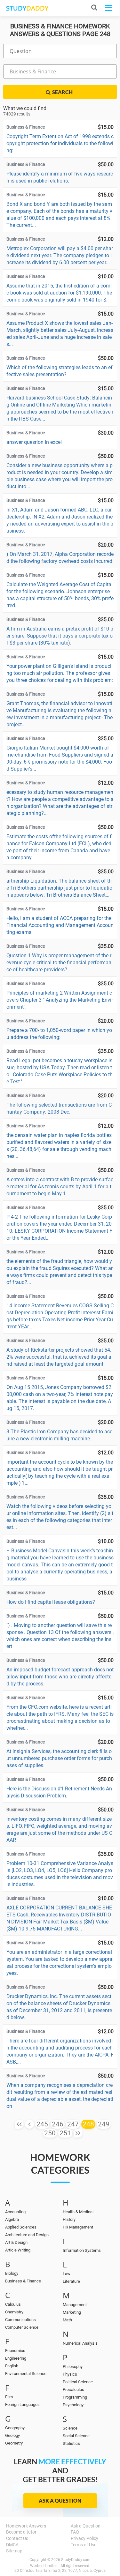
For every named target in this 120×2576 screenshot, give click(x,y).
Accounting (15, 2212)
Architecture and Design (27, 2235)
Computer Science (22, 2327)
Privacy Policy (84, 2538)
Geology (12, 2435)
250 (50, 2133)
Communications (20, 2320)
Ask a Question (60, 2501)
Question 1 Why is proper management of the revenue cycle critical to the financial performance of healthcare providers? (59, 963)
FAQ (75, 2532)
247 (73, 2124)
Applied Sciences (21, 2227)
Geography (15, 2428)
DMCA (12, 2545)
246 (58, 2124)
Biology (12, 2273)
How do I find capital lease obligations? (51, 1602)
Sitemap (14, 2551)
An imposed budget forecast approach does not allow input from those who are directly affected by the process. (60, 1677)
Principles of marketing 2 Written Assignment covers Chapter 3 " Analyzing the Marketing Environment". (60, 1000)
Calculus (13, 2304)
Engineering (16, 2358)
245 (42, 2124)
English (12, 2366)
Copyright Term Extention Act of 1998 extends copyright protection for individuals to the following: (60, 143)
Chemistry (14, 2312)
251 (65, 2133)
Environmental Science (26, 2374)
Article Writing (18, 2250)
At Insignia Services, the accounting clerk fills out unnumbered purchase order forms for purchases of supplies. (59, 1758)
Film (9, 2397)
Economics (15, 2351)
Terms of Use (84, 2545)
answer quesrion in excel (34, 442)
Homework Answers (26, 2526)
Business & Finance (23, 2281)
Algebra (12, 2219)
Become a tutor (21, 2532)
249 (104, 2124)
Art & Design (16, 2242)
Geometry (14, 2443)
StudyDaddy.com (76, 2560)
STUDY (27, 8)
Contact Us (17, 2538)
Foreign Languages (22, 2404)
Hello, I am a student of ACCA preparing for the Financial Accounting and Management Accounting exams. (60, 925)
